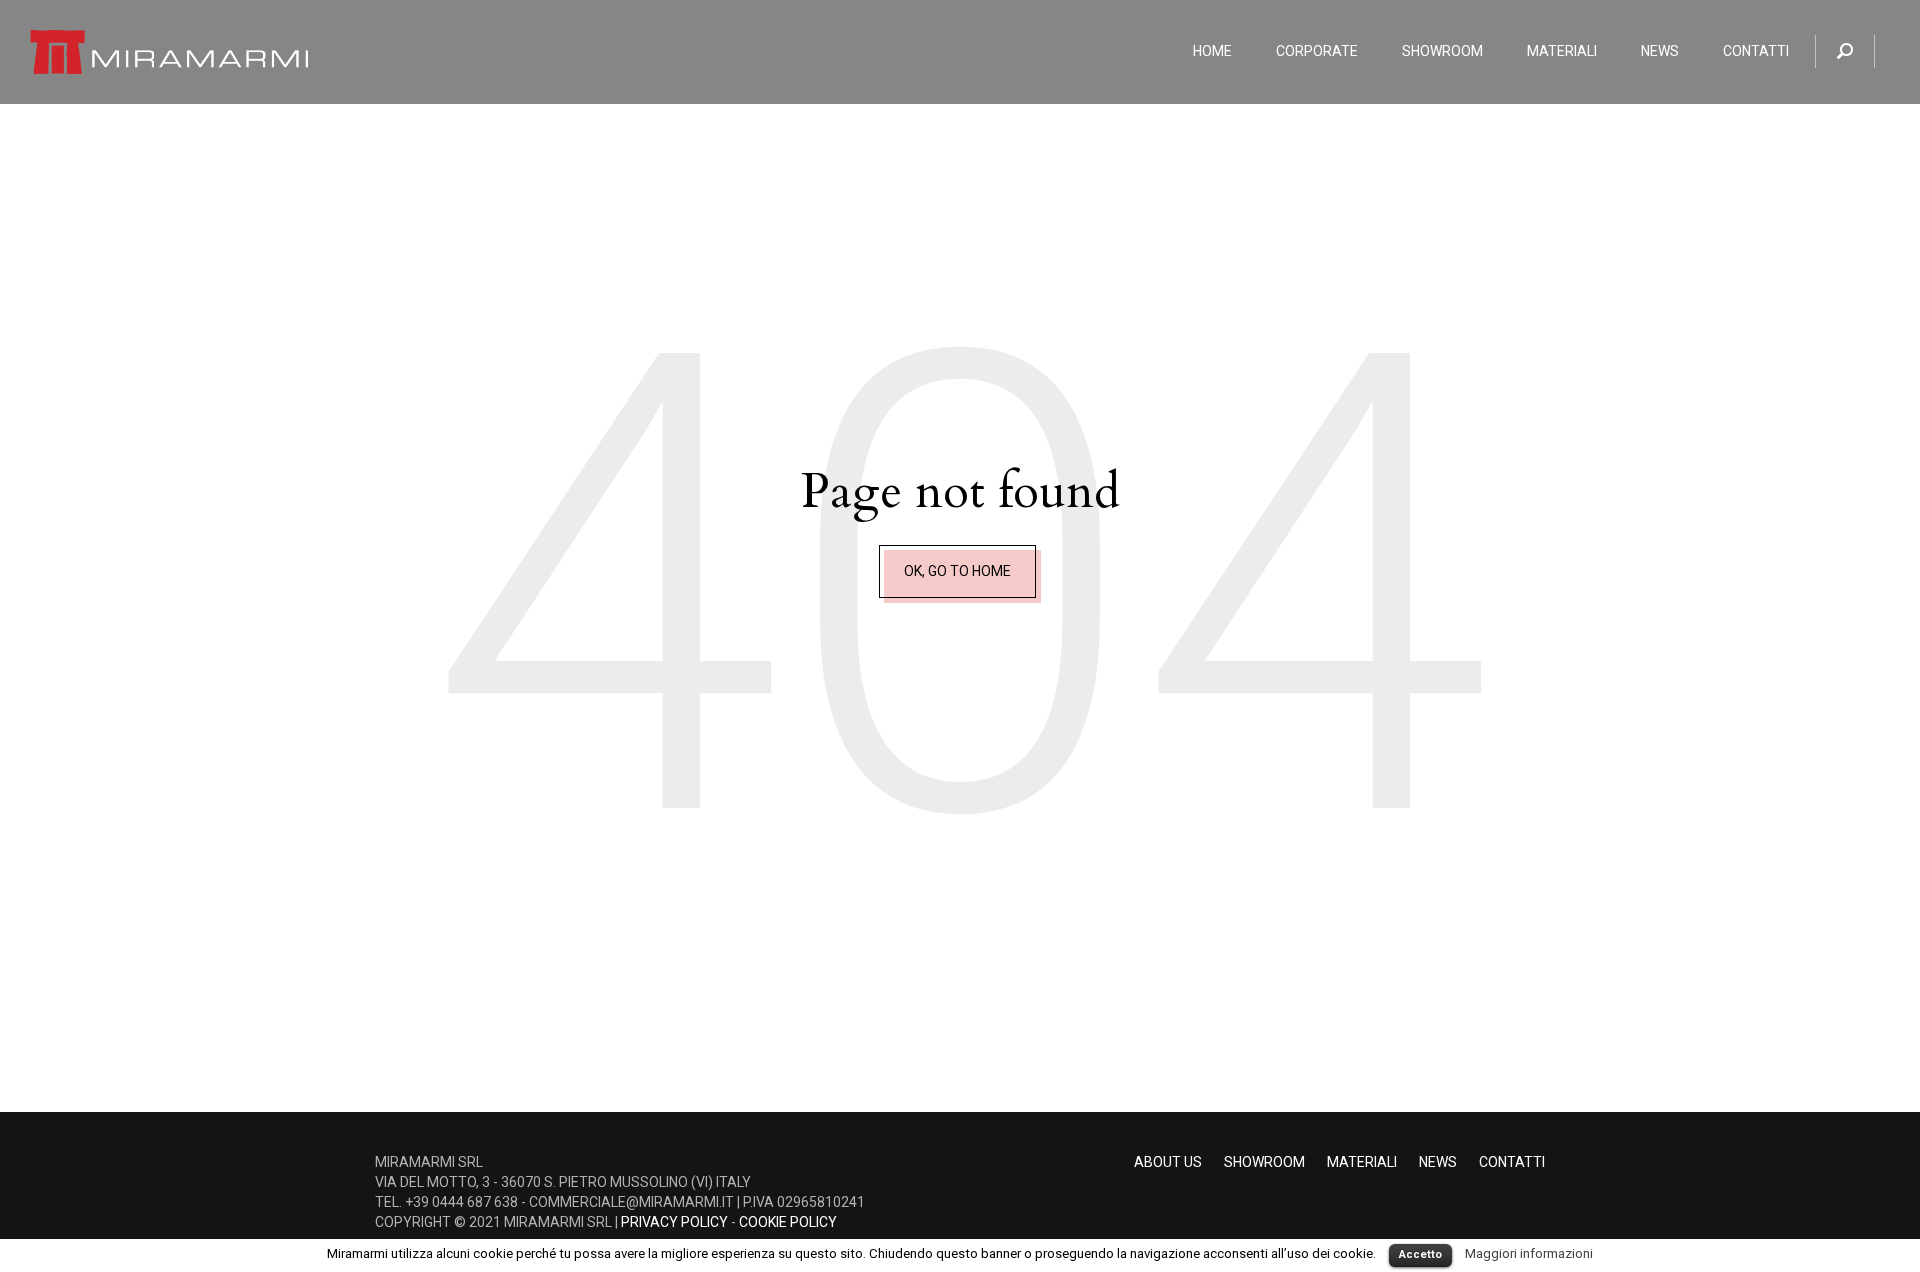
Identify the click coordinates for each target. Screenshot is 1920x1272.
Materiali (1362, 1162)
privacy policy (674, 1222)
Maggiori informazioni (1529, 1253)
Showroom (1264, 1162)
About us (1168, 1162)
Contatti (1512, 1162)
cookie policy (788, 1222)
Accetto (1420, 1254)
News (1438, 1162)
